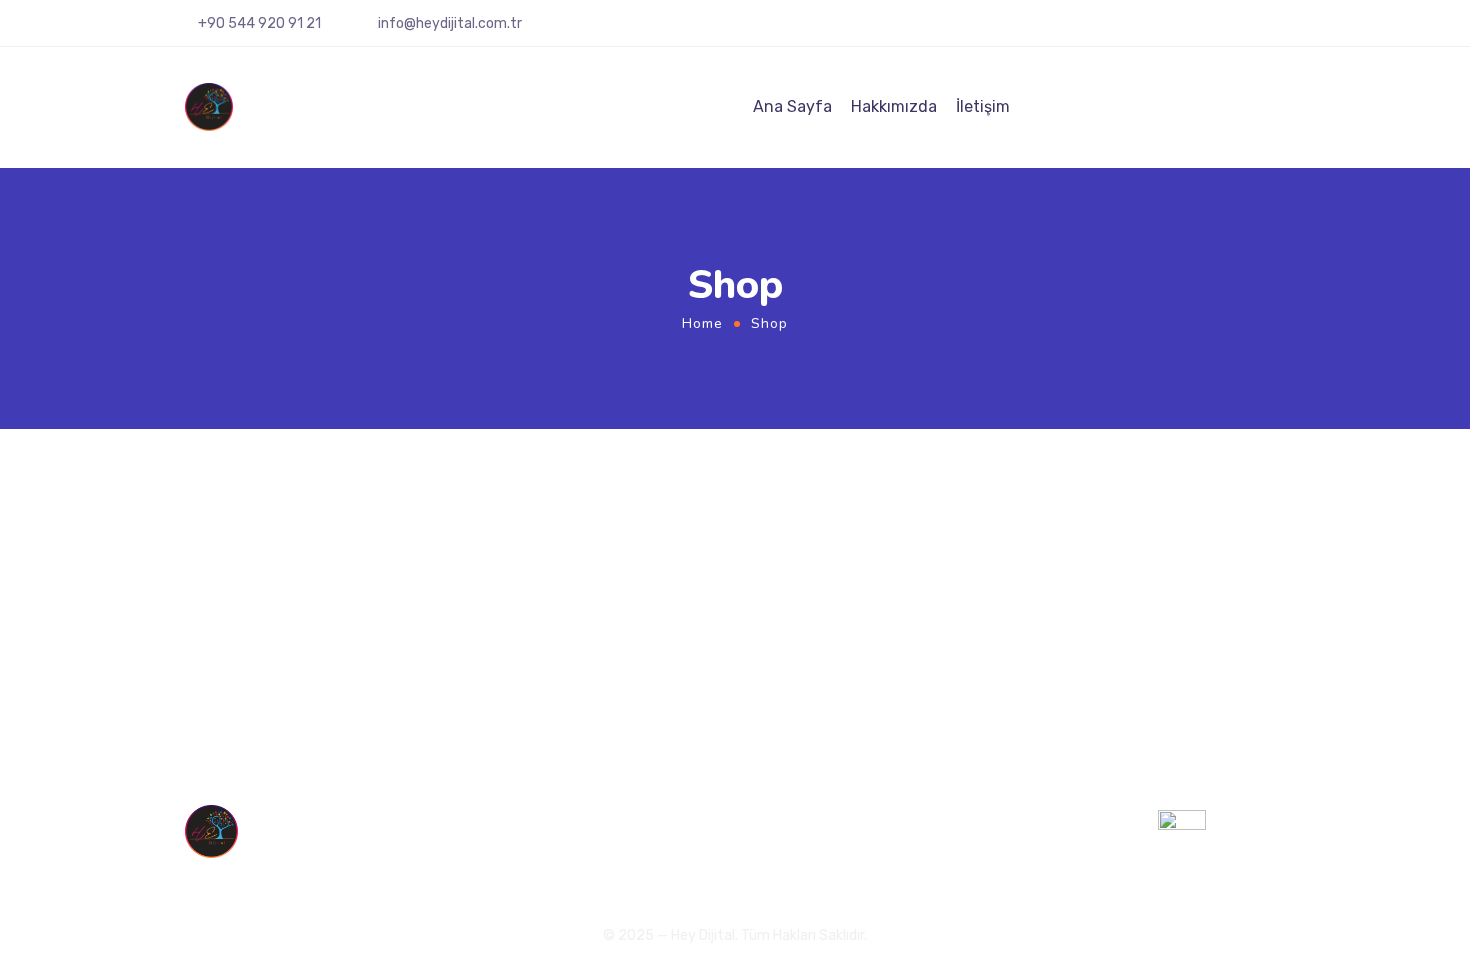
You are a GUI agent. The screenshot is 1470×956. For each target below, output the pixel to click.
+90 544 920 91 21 (1000, 825)
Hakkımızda (894, 106)
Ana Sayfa (792, 106)
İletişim (983, 106)
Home (702, 323)
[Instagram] (1201, 31)
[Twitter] (1259, 31)
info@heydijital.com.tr (450, 23)
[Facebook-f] (1230, 31)
